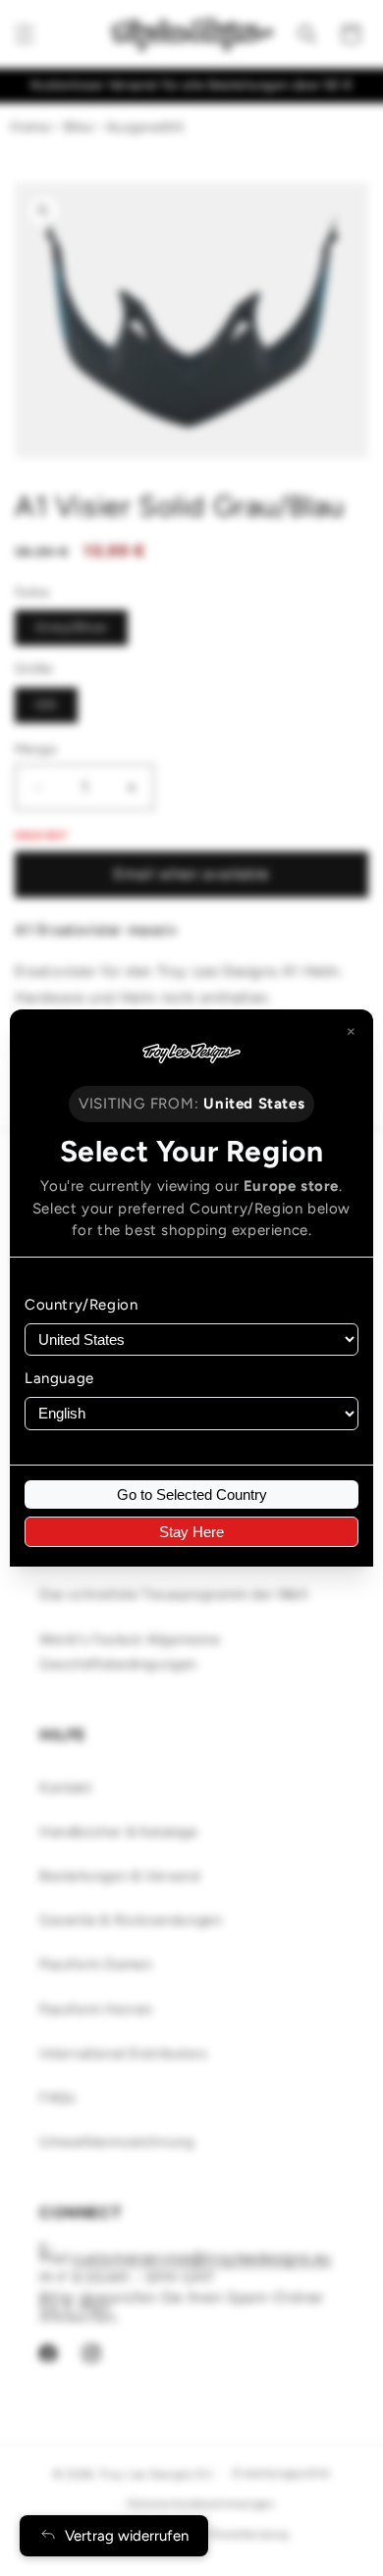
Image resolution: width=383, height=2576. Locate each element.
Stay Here (191, 1532)
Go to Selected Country (192, 1494)
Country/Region (81, 1305)
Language (59, 1378)
